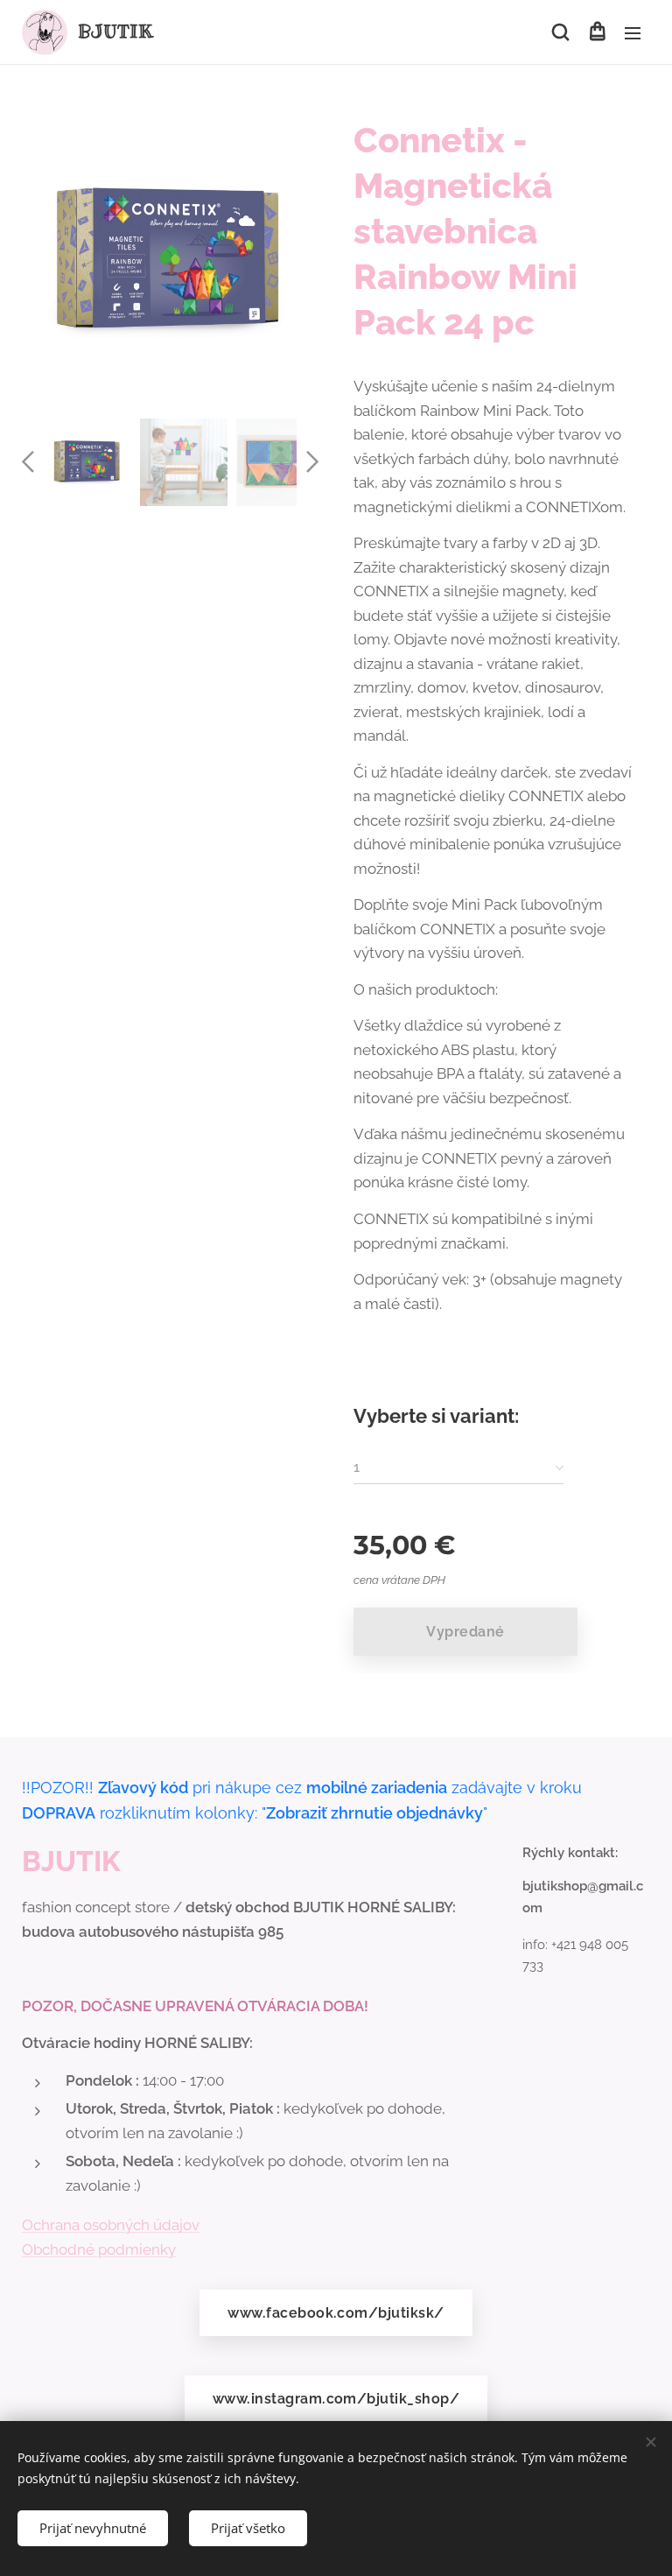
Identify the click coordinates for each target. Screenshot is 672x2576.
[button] (560, 32)
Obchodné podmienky (99, 2249)
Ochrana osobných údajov (111, 2225)
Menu (633, 32)
